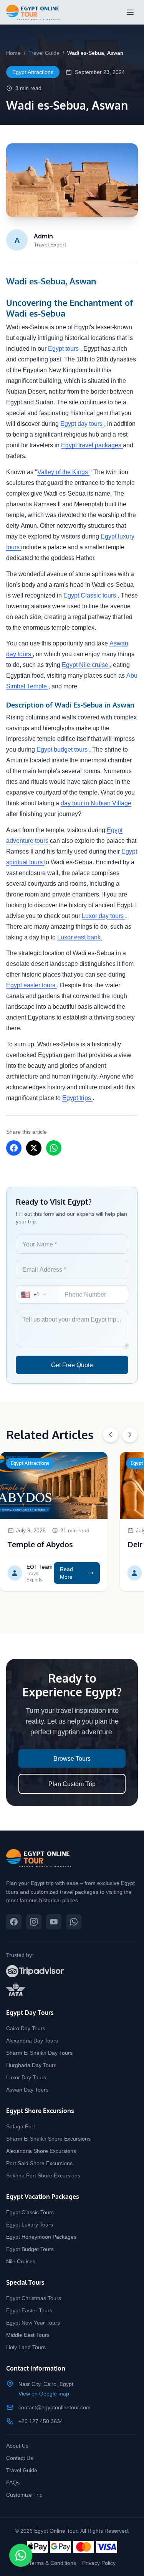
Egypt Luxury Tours (30, 2224)
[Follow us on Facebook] (14, 1922)
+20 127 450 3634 (41, 2421)
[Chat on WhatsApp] (21, 2555)
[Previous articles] (111, 1435)
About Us (17, 2445)
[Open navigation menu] (130, 12)
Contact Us (20, 2458)
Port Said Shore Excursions (39, 2163)
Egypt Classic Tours (30, 2212)
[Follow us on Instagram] (34, 1922)
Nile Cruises (21, 2261)
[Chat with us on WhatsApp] (74, 1922)
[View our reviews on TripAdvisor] (72, 1971)
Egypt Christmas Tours (34, 2298)
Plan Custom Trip (72, 1784)
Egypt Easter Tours (29, 2310)
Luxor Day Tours (26, 2077)
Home (13, 53)
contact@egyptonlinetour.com (55, 2407)
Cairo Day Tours (26, 2028)
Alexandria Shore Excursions (41, 2151)
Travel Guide (44, 53)
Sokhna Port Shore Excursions (43, 2175)
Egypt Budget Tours (30, 2249)
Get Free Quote (72, 1365)
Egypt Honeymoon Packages (41, 2237)
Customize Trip (24, 2495)
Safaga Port (21, 2126)
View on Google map (44, 2393)
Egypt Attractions (33, 72)
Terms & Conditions (52, 2563)
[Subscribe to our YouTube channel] (54, 1922)
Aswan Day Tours (27, 2089)
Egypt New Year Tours (33, 2322)
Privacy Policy (99, 2563)
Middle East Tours (28, 2335)
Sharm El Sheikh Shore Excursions (48, 2138)
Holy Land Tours (26, 2347)
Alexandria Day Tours (32, 2040)
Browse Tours (72, 1758)
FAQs (13, 2482)
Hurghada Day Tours (31, 2065)
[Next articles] (130, 1435)
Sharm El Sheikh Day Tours (39, 2053)
